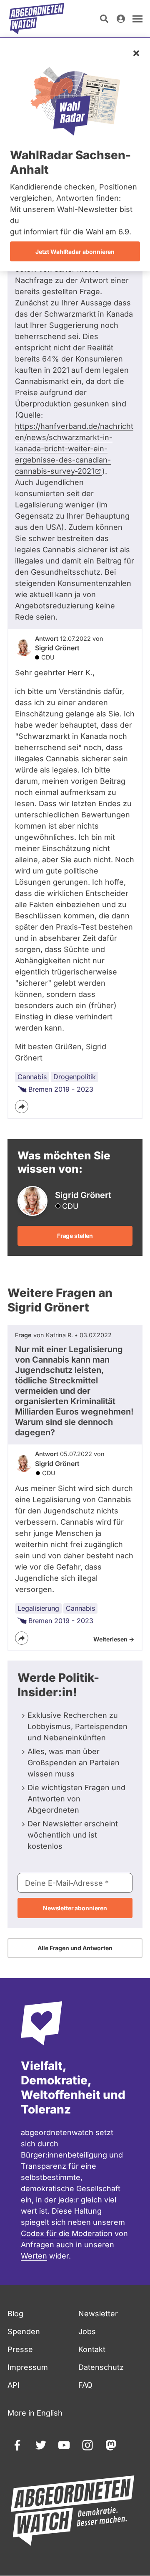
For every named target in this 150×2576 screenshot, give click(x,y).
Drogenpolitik (75, 1077)
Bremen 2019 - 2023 (61, 1089)
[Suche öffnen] (104, 19)
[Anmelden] (121, 19)
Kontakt (92, 2349)
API (14, 2385)
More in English (35, 2413)
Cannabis (32, 1077)
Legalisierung (38, 1608)
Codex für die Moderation (67, 2233)
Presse (20, 2349)
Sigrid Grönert (57, 648)
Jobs (87, 2331)
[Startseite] (37, 19)
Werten (34, 2256)
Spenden (24, 2331)
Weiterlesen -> (114, 1639)
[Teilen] (22, 1107)
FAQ (85, 2385)
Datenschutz (101, 2367)
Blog (15, 2314)
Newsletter (98, 2314)
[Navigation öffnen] (137, 19)
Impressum (28, 2367)
